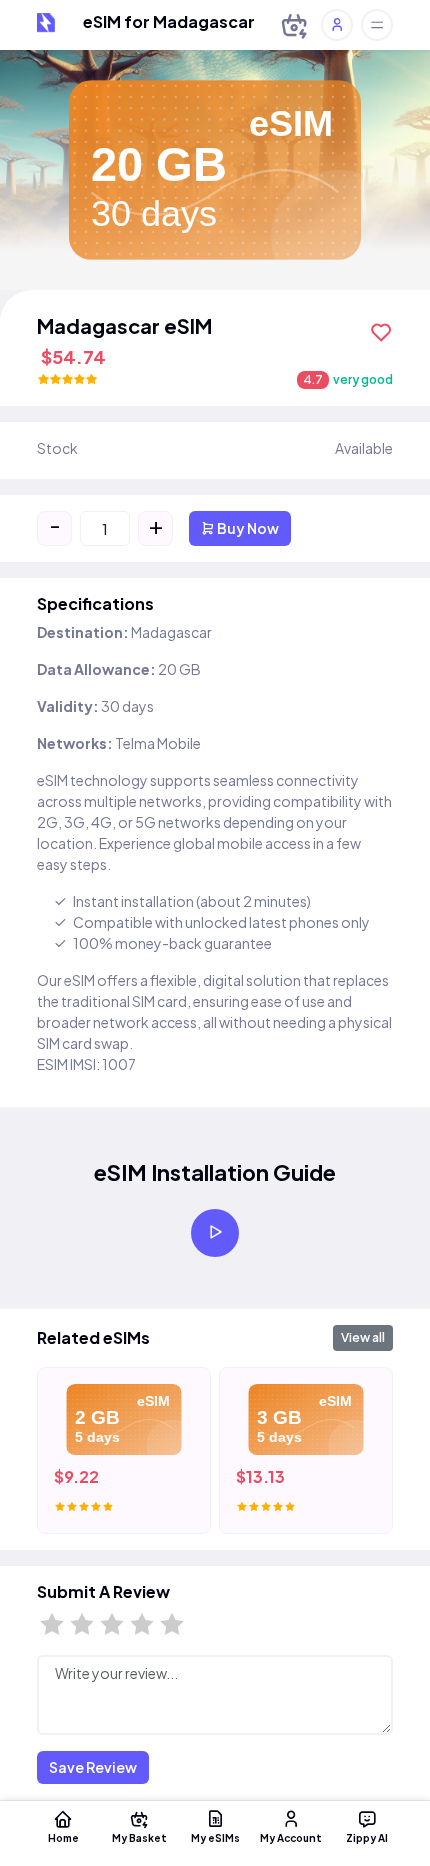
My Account (291, 1837)
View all (363, 1337)
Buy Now (247, 528)
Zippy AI (367, 1837)
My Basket (139, 1837)
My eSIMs (215, 1837)
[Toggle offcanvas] (377, 25)
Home (63, 1837)
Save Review (93, 1767)
